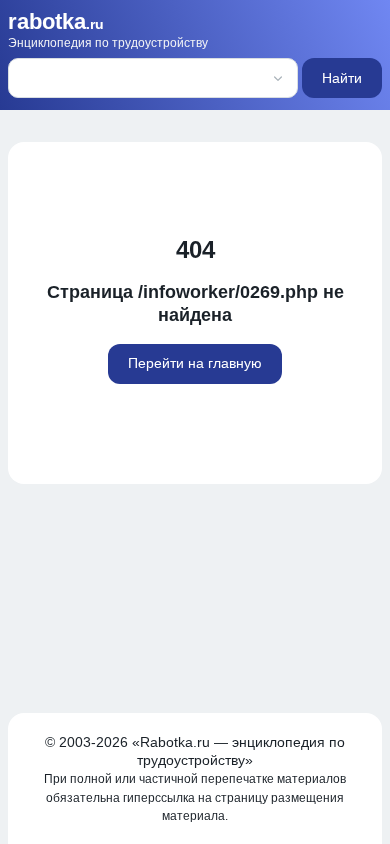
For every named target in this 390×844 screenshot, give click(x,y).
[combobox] (125, 78)
